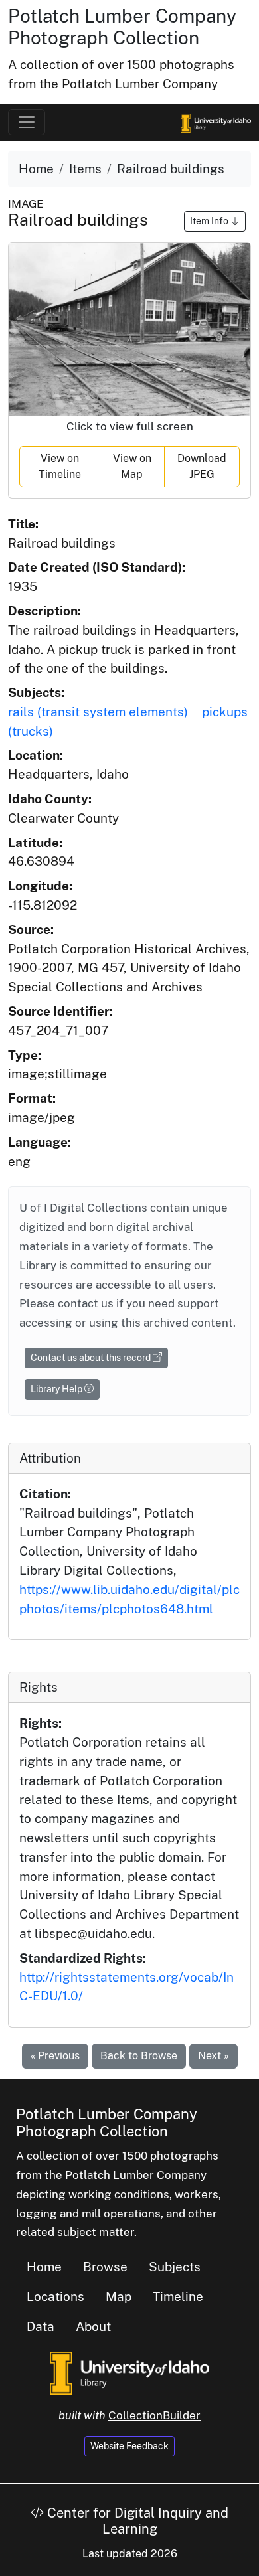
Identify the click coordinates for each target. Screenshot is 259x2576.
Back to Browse (139, 2056)
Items (85, 169)
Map (119, 2296)
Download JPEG (202, 466)
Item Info (210, 221)
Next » (214, 2056)
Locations (55, 2296)
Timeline (178, 2296)
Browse (105, 2267)
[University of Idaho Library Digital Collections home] (129, 2372)
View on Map (132, 466)
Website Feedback (129, 2446)
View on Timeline (60, 466)
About (93, 2326)
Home (36, 169)
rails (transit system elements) (98, 712)
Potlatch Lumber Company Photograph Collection (122, 27)
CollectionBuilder (154, 2415)
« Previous (55, 2056)
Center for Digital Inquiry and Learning (136, 2521)
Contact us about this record (92, 1358)
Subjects (175, 2267)
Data (41, 2326)
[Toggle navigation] (27, 122)
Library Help (57, 1389)
